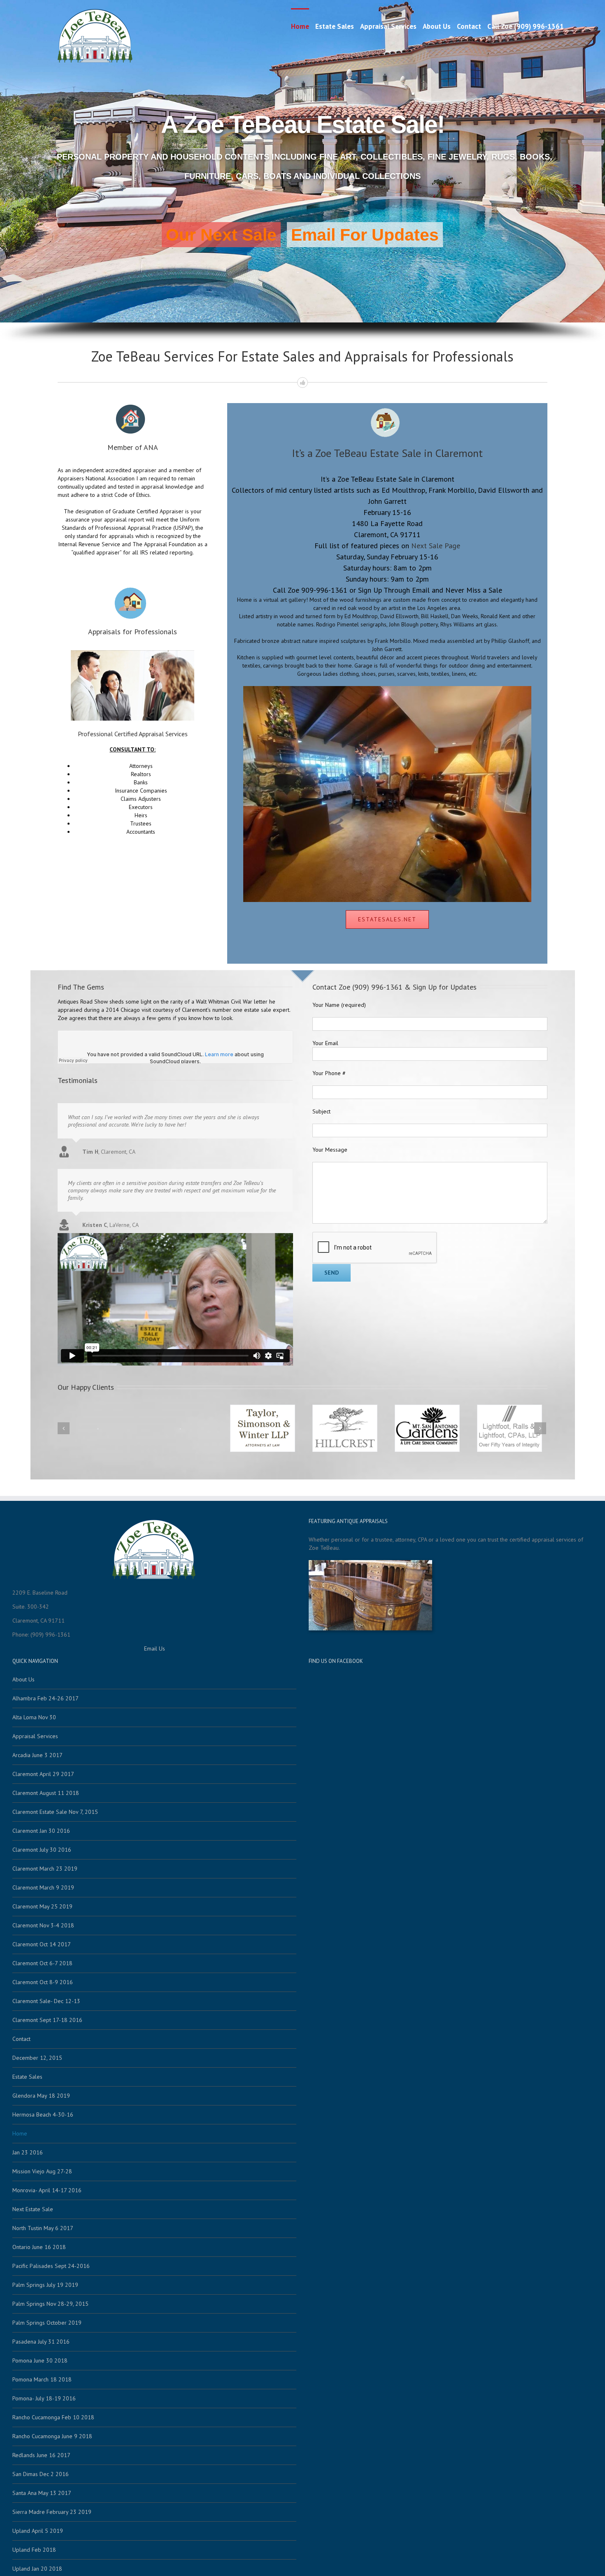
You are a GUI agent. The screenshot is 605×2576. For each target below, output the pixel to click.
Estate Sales (335, 26)
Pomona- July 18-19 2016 (44, 2398)
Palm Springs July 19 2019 (45, 2285)
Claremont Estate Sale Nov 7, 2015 (55, 1812)
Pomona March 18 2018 (42, 2379)
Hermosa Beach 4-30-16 (43, 2115)
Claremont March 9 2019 (43, 1887)
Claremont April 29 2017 (43, 1774)
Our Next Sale (221, 235)
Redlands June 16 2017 (41, 2455)
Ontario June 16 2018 (39, 2247)
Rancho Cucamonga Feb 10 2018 (53, 2417)
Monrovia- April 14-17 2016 (47, 2190)
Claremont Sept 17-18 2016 (47, 2020)
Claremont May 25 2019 (42, 1906)
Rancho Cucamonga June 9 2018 (52, 2436)
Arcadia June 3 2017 (37, 1755)
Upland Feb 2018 (34, 2550)
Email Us (155, 1649)
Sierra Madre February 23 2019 (52, 2512)
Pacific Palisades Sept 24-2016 (51, 2266)
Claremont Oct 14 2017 (42, 1944)
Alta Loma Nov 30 (34, 1717)
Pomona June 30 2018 (40, 2360)
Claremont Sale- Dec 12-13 (46, 2001)
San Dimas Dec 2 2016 (41, 2474)
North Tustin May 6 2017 (43, 2228)
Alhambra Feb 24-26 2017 (45, 1698)
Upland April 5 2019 (38, 2531)
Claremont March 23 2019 (45, 1869)
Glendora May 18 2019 (41, 2096)
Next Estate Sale (33, 2209)
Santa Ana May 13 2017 (42, 2493)
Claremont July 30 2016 (42, 1850)
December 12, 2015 (37, 2058)
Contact (469, 26)
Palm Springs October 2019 (47, 2323)
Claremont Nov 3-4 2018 (43, 1925)
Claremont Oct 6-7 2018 (42, 1963)
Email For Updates (365, 235)
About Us (437, 26)
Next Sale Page (436, 546)
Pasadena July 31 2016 (41, 2342)
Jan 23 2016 (28, 2152)
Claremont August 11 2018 (46, 1793)
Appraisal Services (388, 26)
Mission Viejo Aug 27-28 (42, 2171)
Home (300, 26)
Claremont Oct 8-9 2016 (43, 1982)
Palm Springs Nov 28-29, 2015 (50, 2304)
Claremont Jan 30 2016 (41, 1831)
